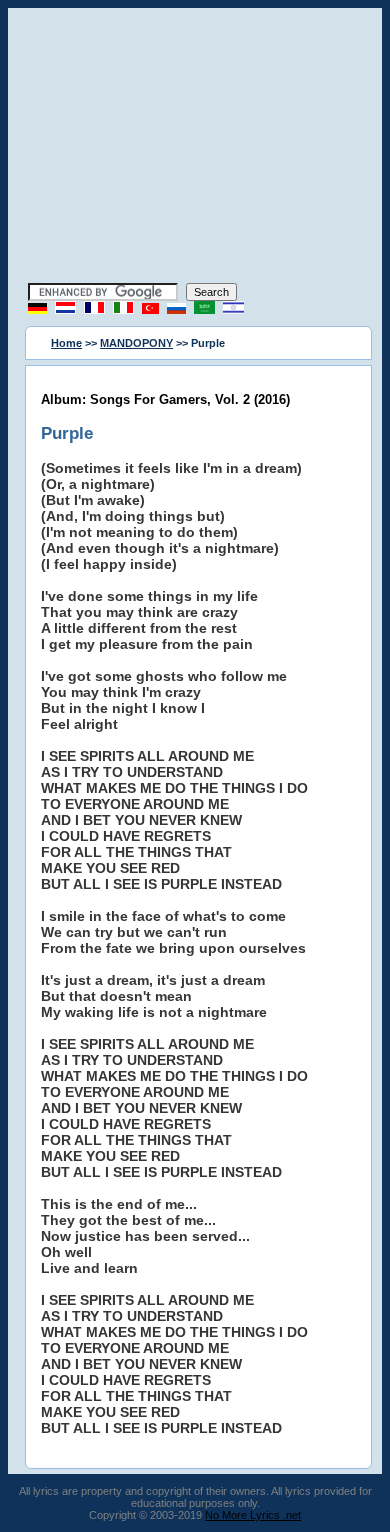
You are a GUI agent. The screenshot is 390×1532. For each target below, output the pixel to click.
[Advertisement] (195, 148)
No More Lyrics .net (253, 1515)
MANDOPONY (136, 343)
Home (66, 343)
